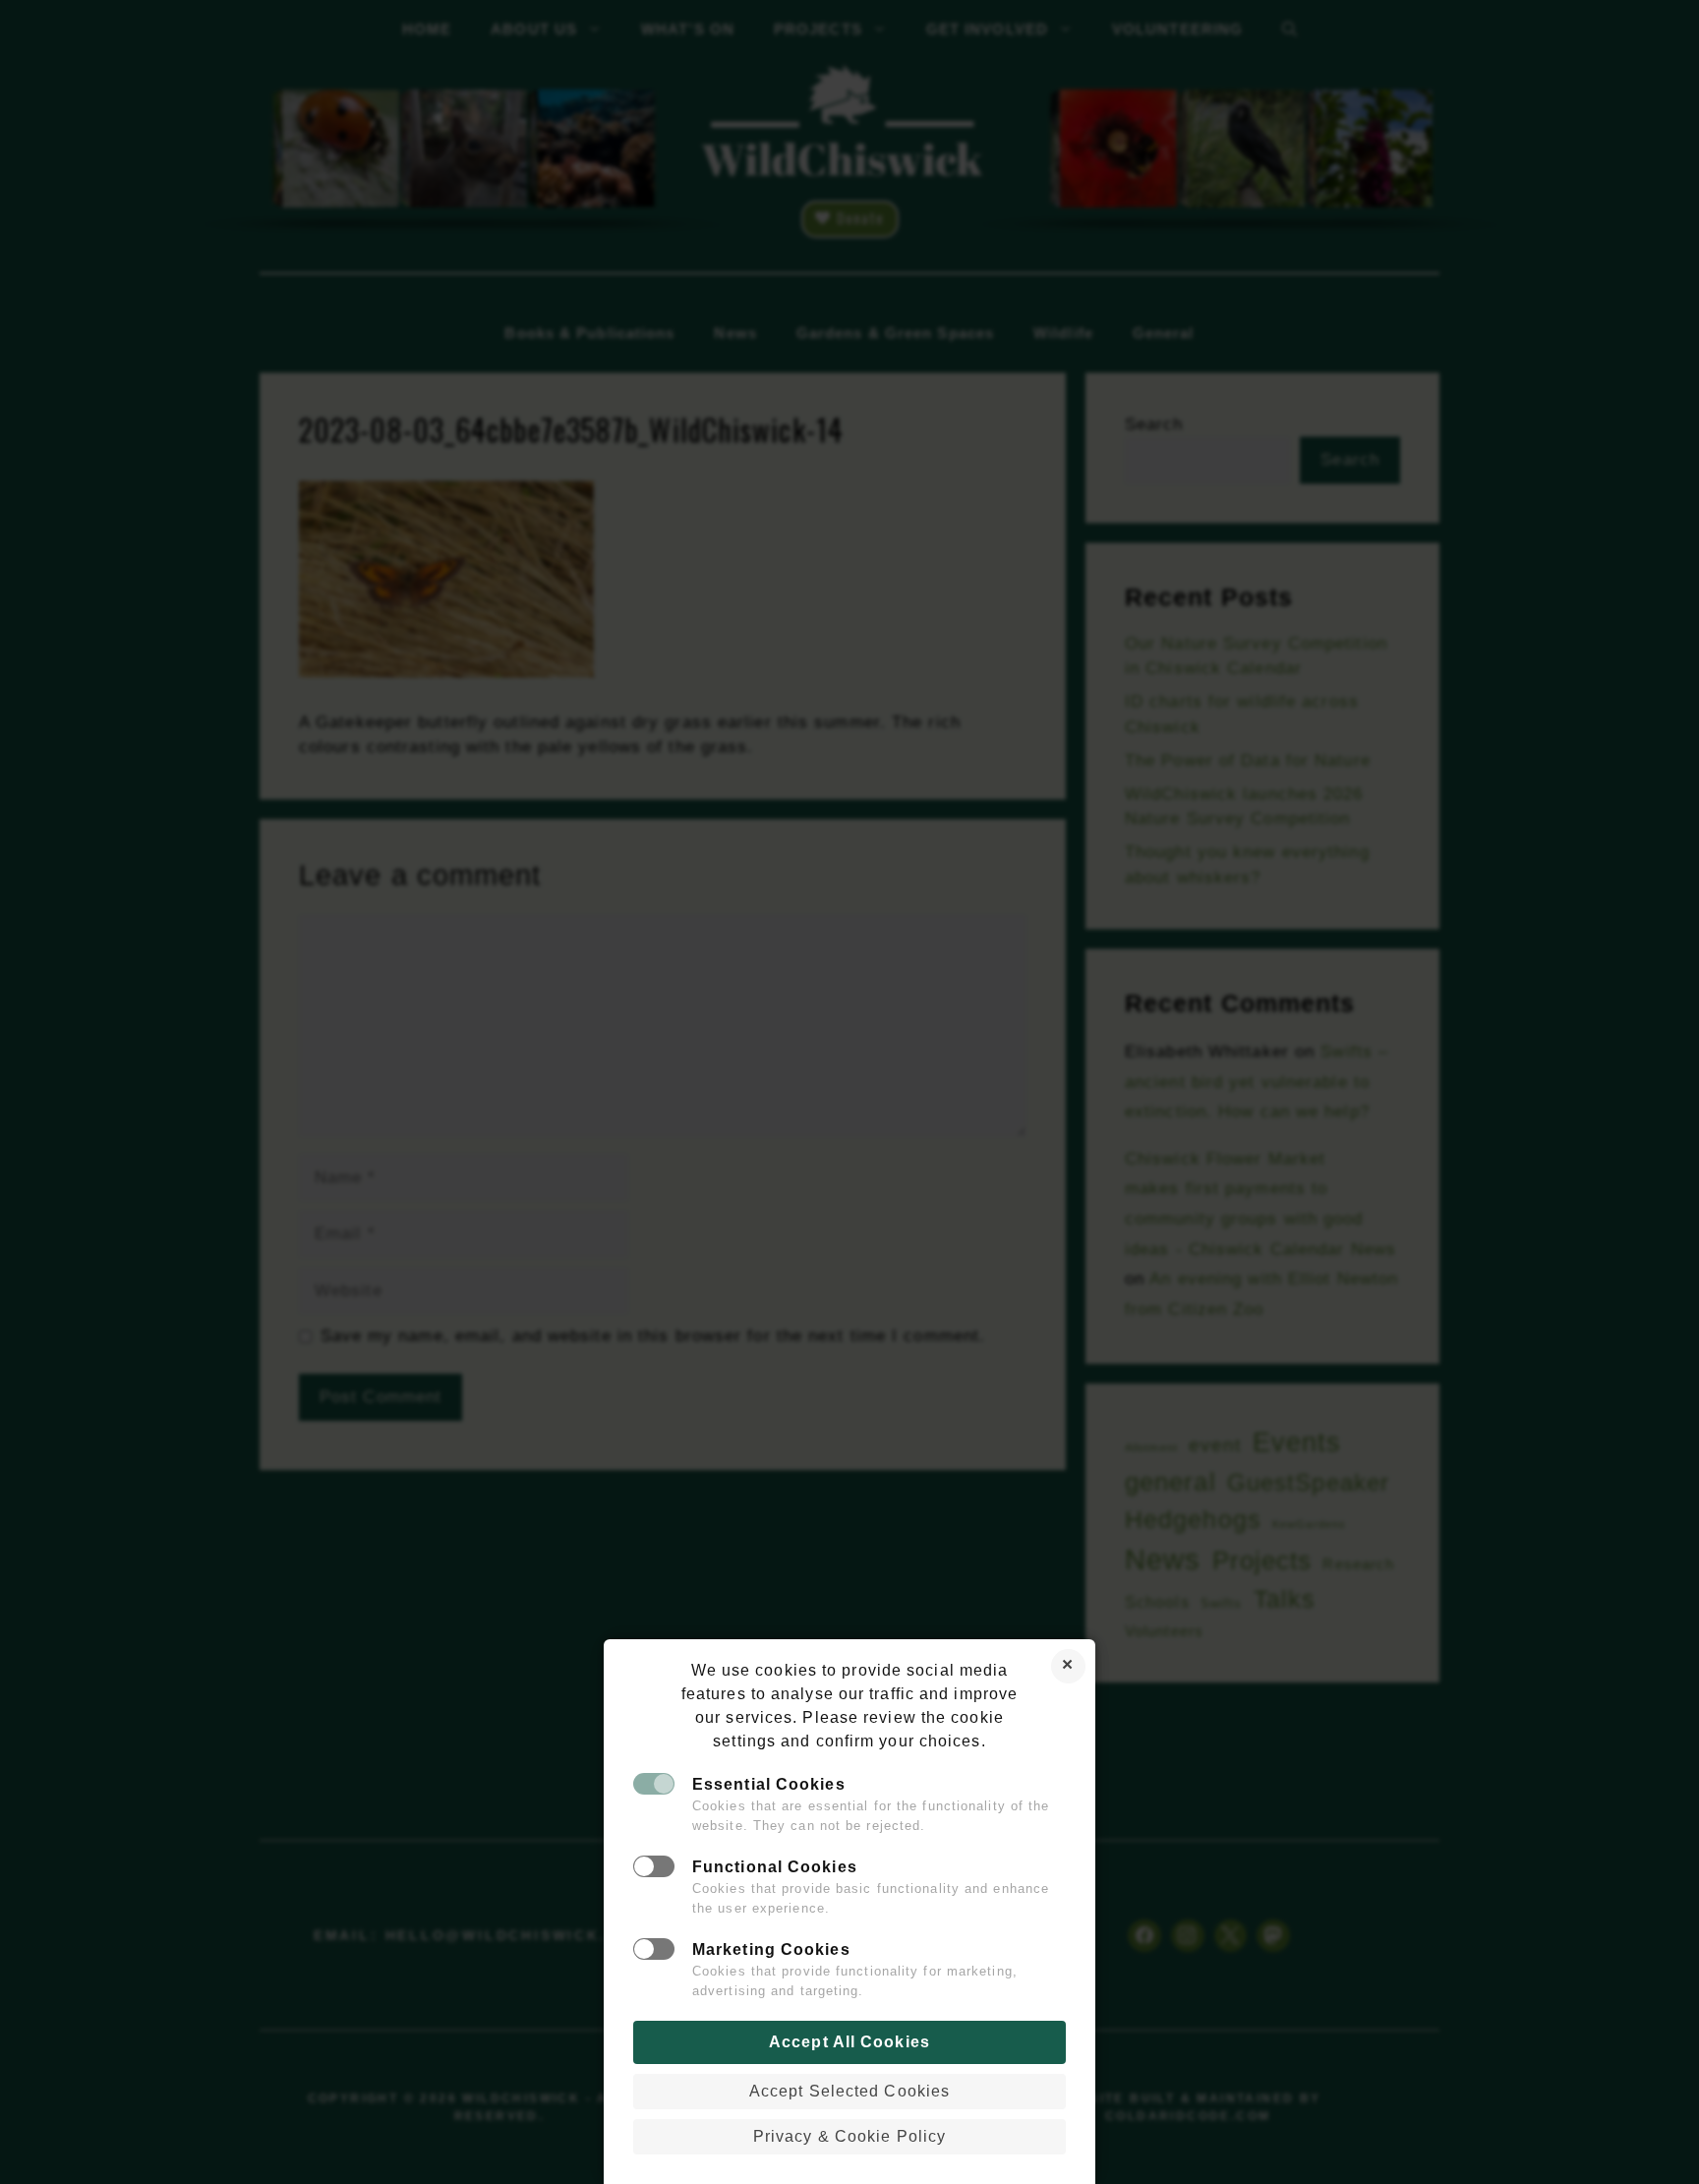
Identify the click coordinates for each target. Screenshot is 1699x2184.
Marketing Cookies (771, 1949)
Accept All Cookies (849, 2042)
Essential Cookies (769, 1784)
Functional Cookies (775, 1867)
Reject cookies (1068, 1666)
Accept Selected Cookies (849, 2091)
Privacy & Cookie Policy (849, 2136)
